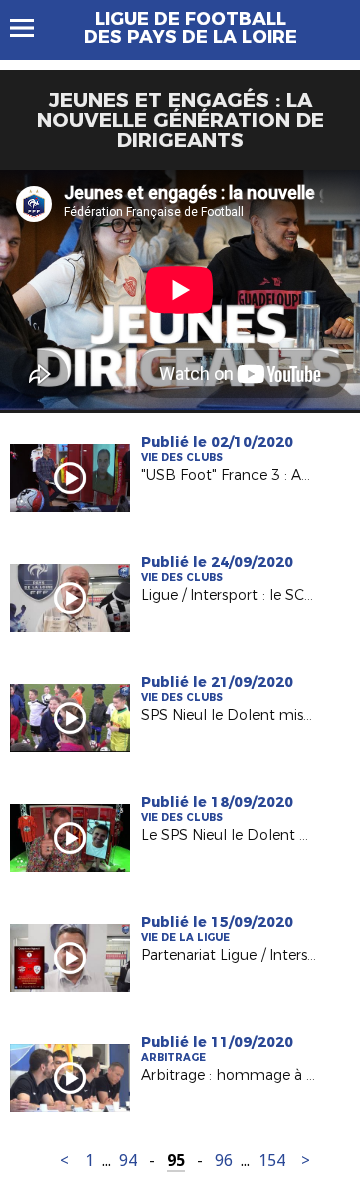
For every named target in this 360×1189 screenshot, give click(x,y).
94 (128, 1160)
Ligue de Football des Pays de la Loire (190, 28)
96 (224, 1160)
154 (271, 1160)
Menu (31, 28)
